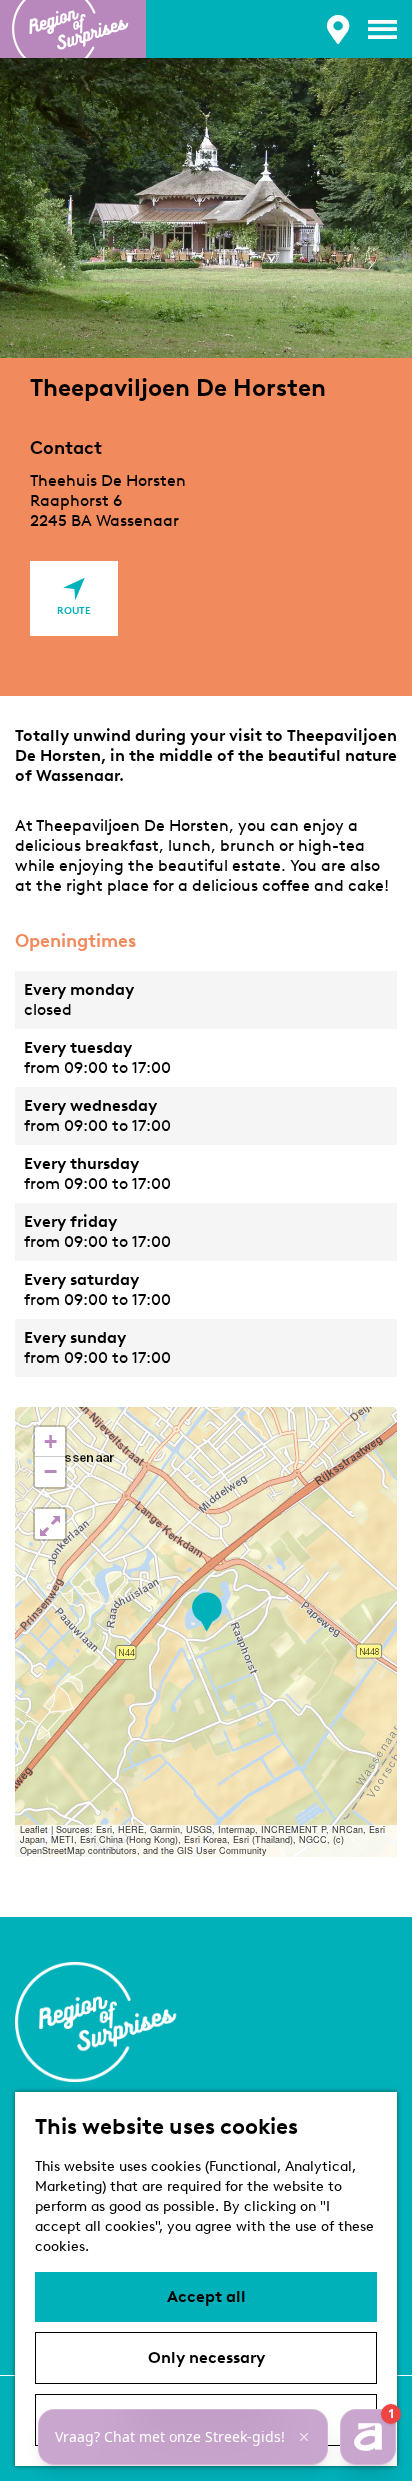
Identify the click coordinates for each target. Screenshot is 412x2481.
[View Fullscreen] (50, 1524)
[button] (206, 1612)
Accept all (206, 2296)
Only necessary (206, 2357)
